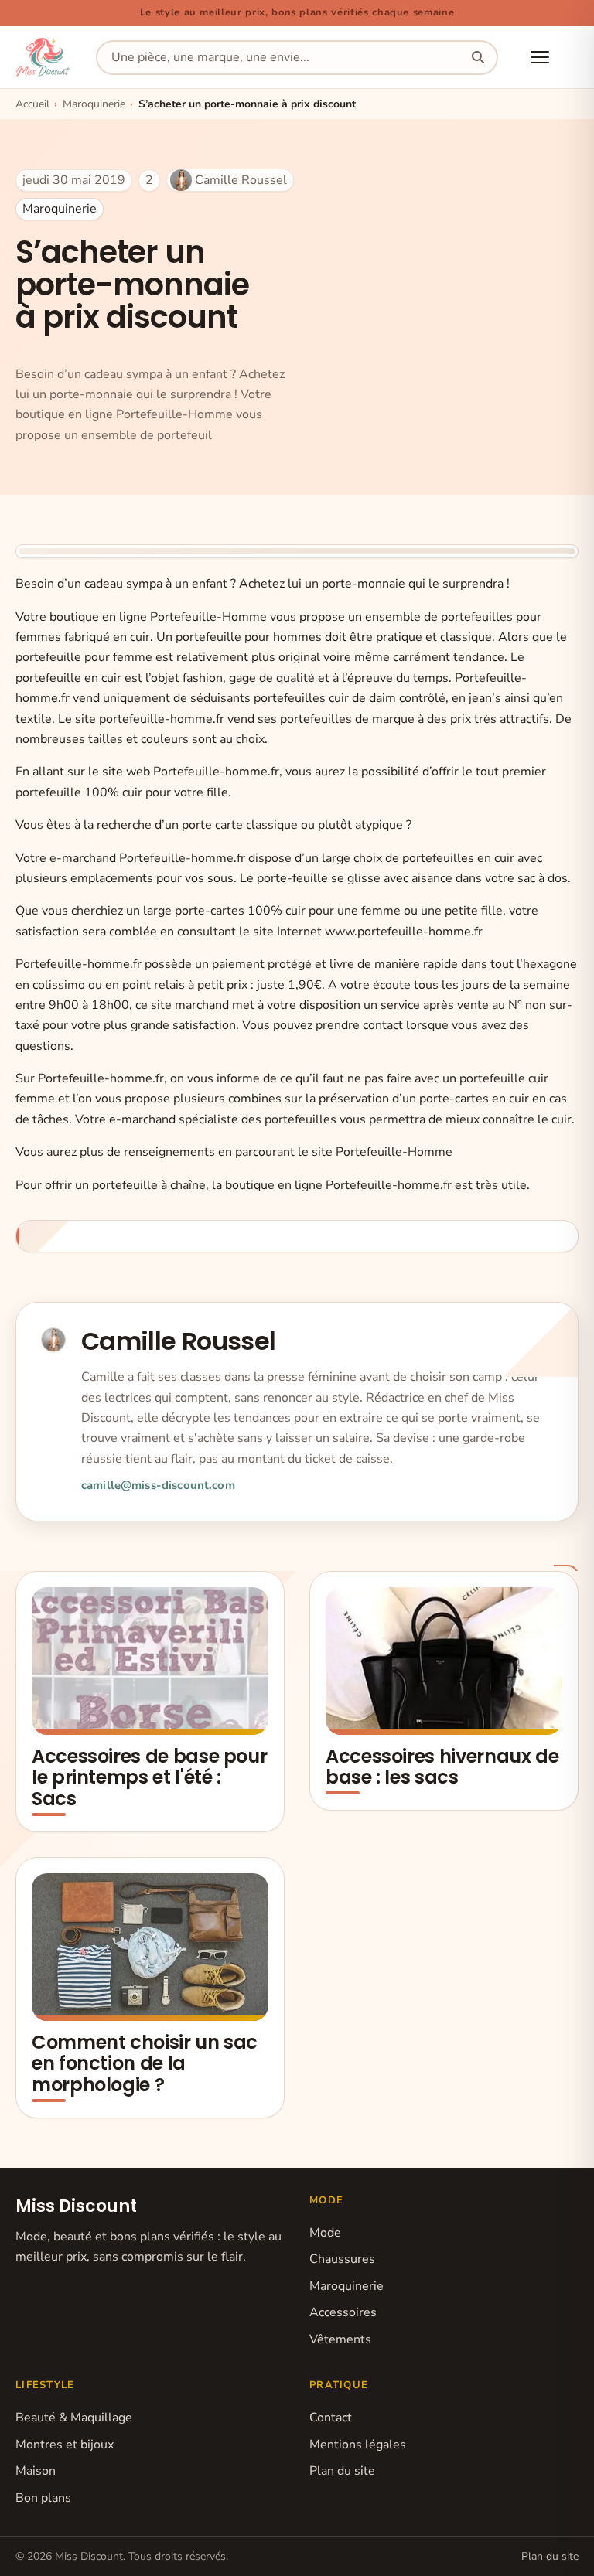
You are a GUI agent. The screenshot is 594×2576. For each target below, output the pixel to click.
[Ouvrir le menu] (540, 57)
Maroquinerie (60, 209)
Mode (325, 2233)
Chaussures (342, 2259)
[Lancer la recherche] (478, 58)
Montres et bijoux (65, 2445)
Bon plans (43, 2498)
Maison (36, 2471)
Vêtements (340, 2339)
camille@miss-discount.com (158, 1485)
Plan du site (342, 2471)
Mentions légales (358, 2445)
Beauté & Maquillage (74, 2418)
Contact (331, 2418)
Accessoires (343, 2312)
